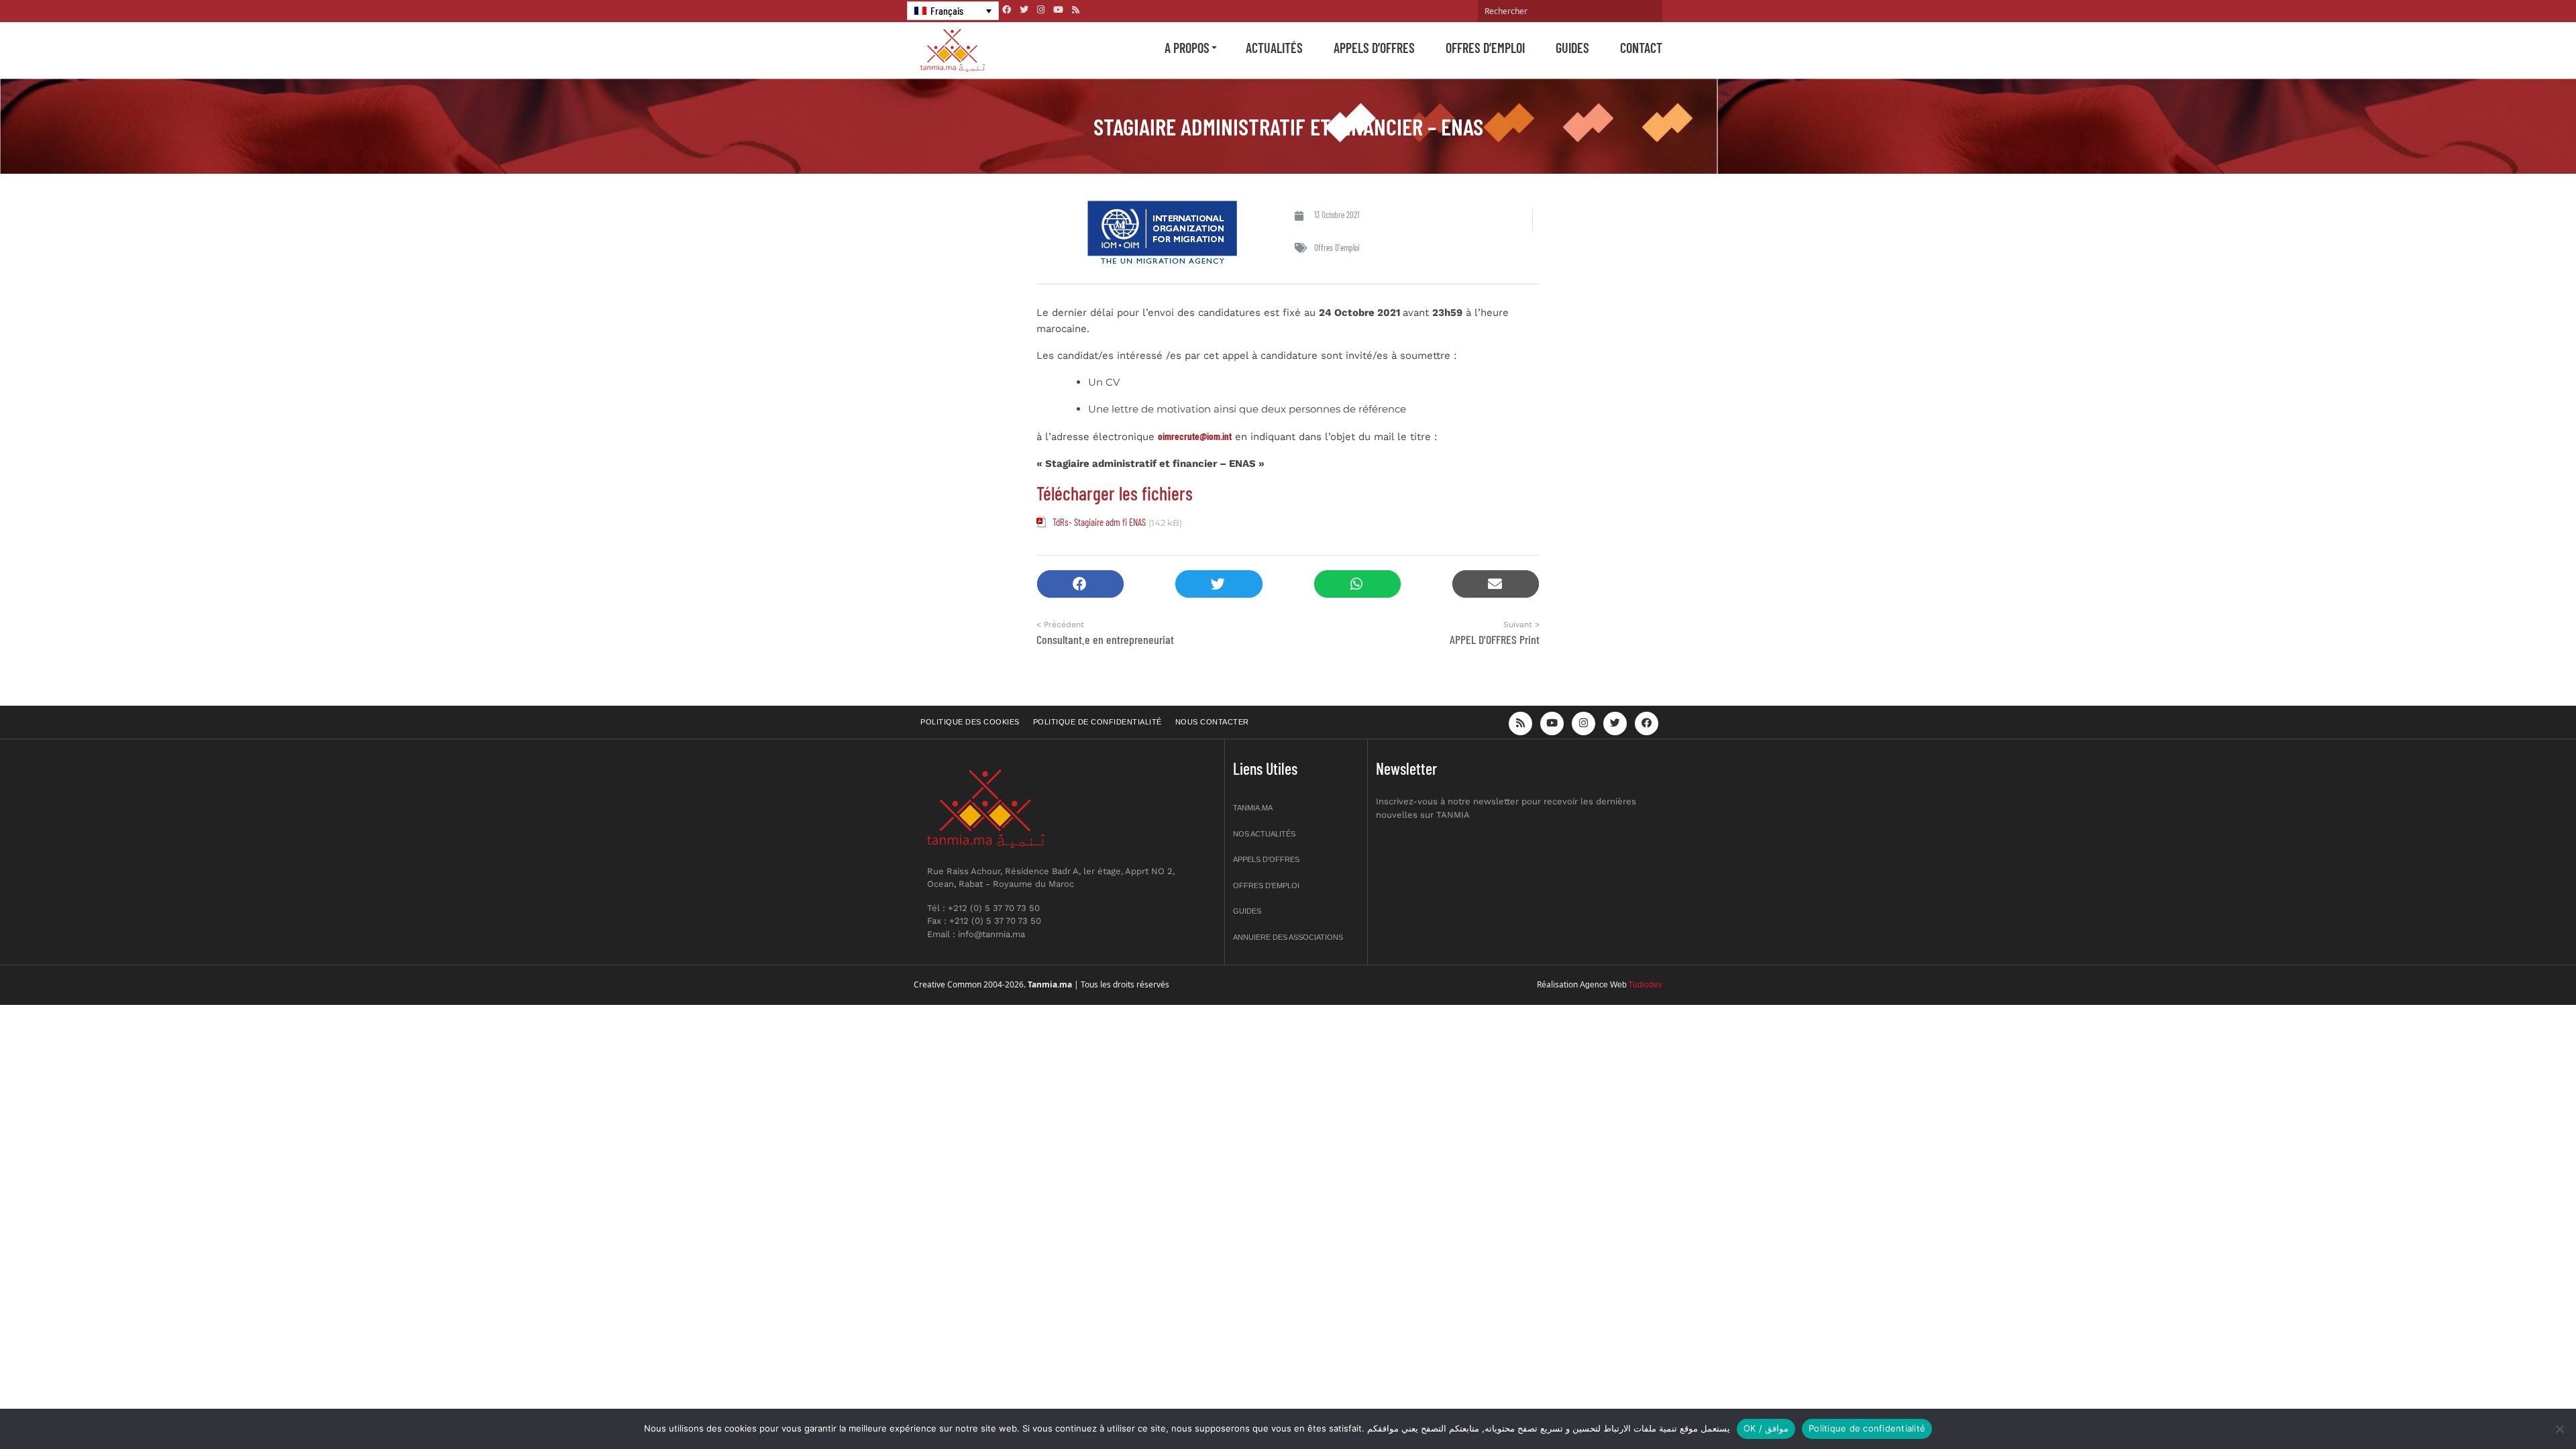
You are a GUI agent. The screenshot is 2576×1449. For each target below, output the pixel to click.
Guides (1572, 48)
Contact (1641, 48)
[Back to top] (2519, 1407)
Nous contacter (1212, 722)
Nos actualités (1264, 834)
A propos (1187, 48)
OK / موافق (1766, 1428)
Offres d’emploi (1485, 48)
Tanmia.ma (1253, 808)
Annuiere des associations (1288, 937)
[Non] (2559, 1429)
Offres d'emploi (1337, 248)
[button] (1080, 584)
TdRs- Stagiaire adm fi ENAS (1099, 522)
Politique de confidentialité (1097, 722)
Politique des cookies (970, 722)
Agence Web (1603, 985)
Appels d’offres (1374, 48)
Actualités (1274, 48)
